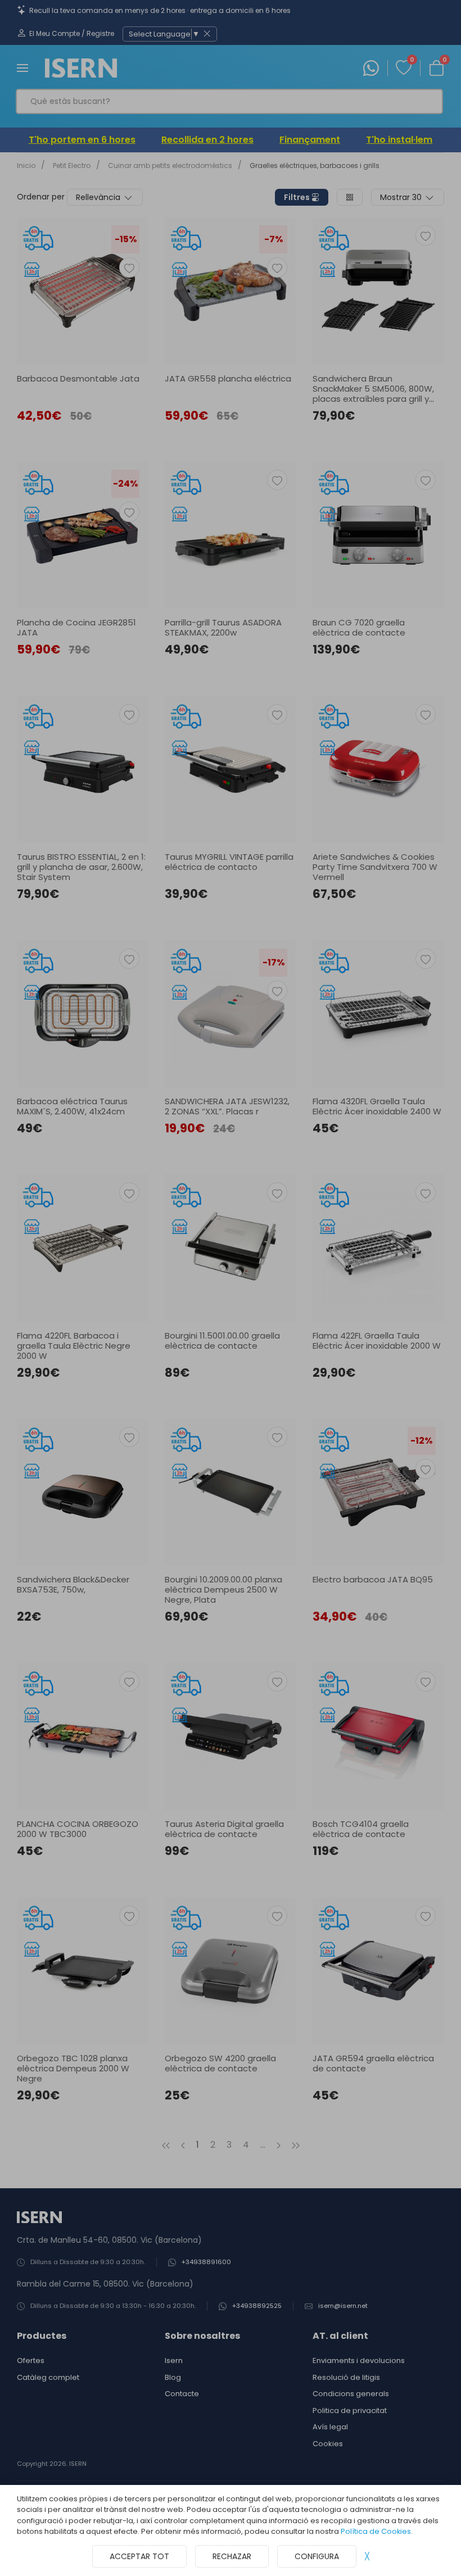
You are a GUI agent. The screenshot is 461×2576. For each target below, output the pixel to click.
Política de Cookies (376, 2531)
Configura (317, 2556)
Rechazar (232, 2556)
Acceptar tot (139, 2556)
